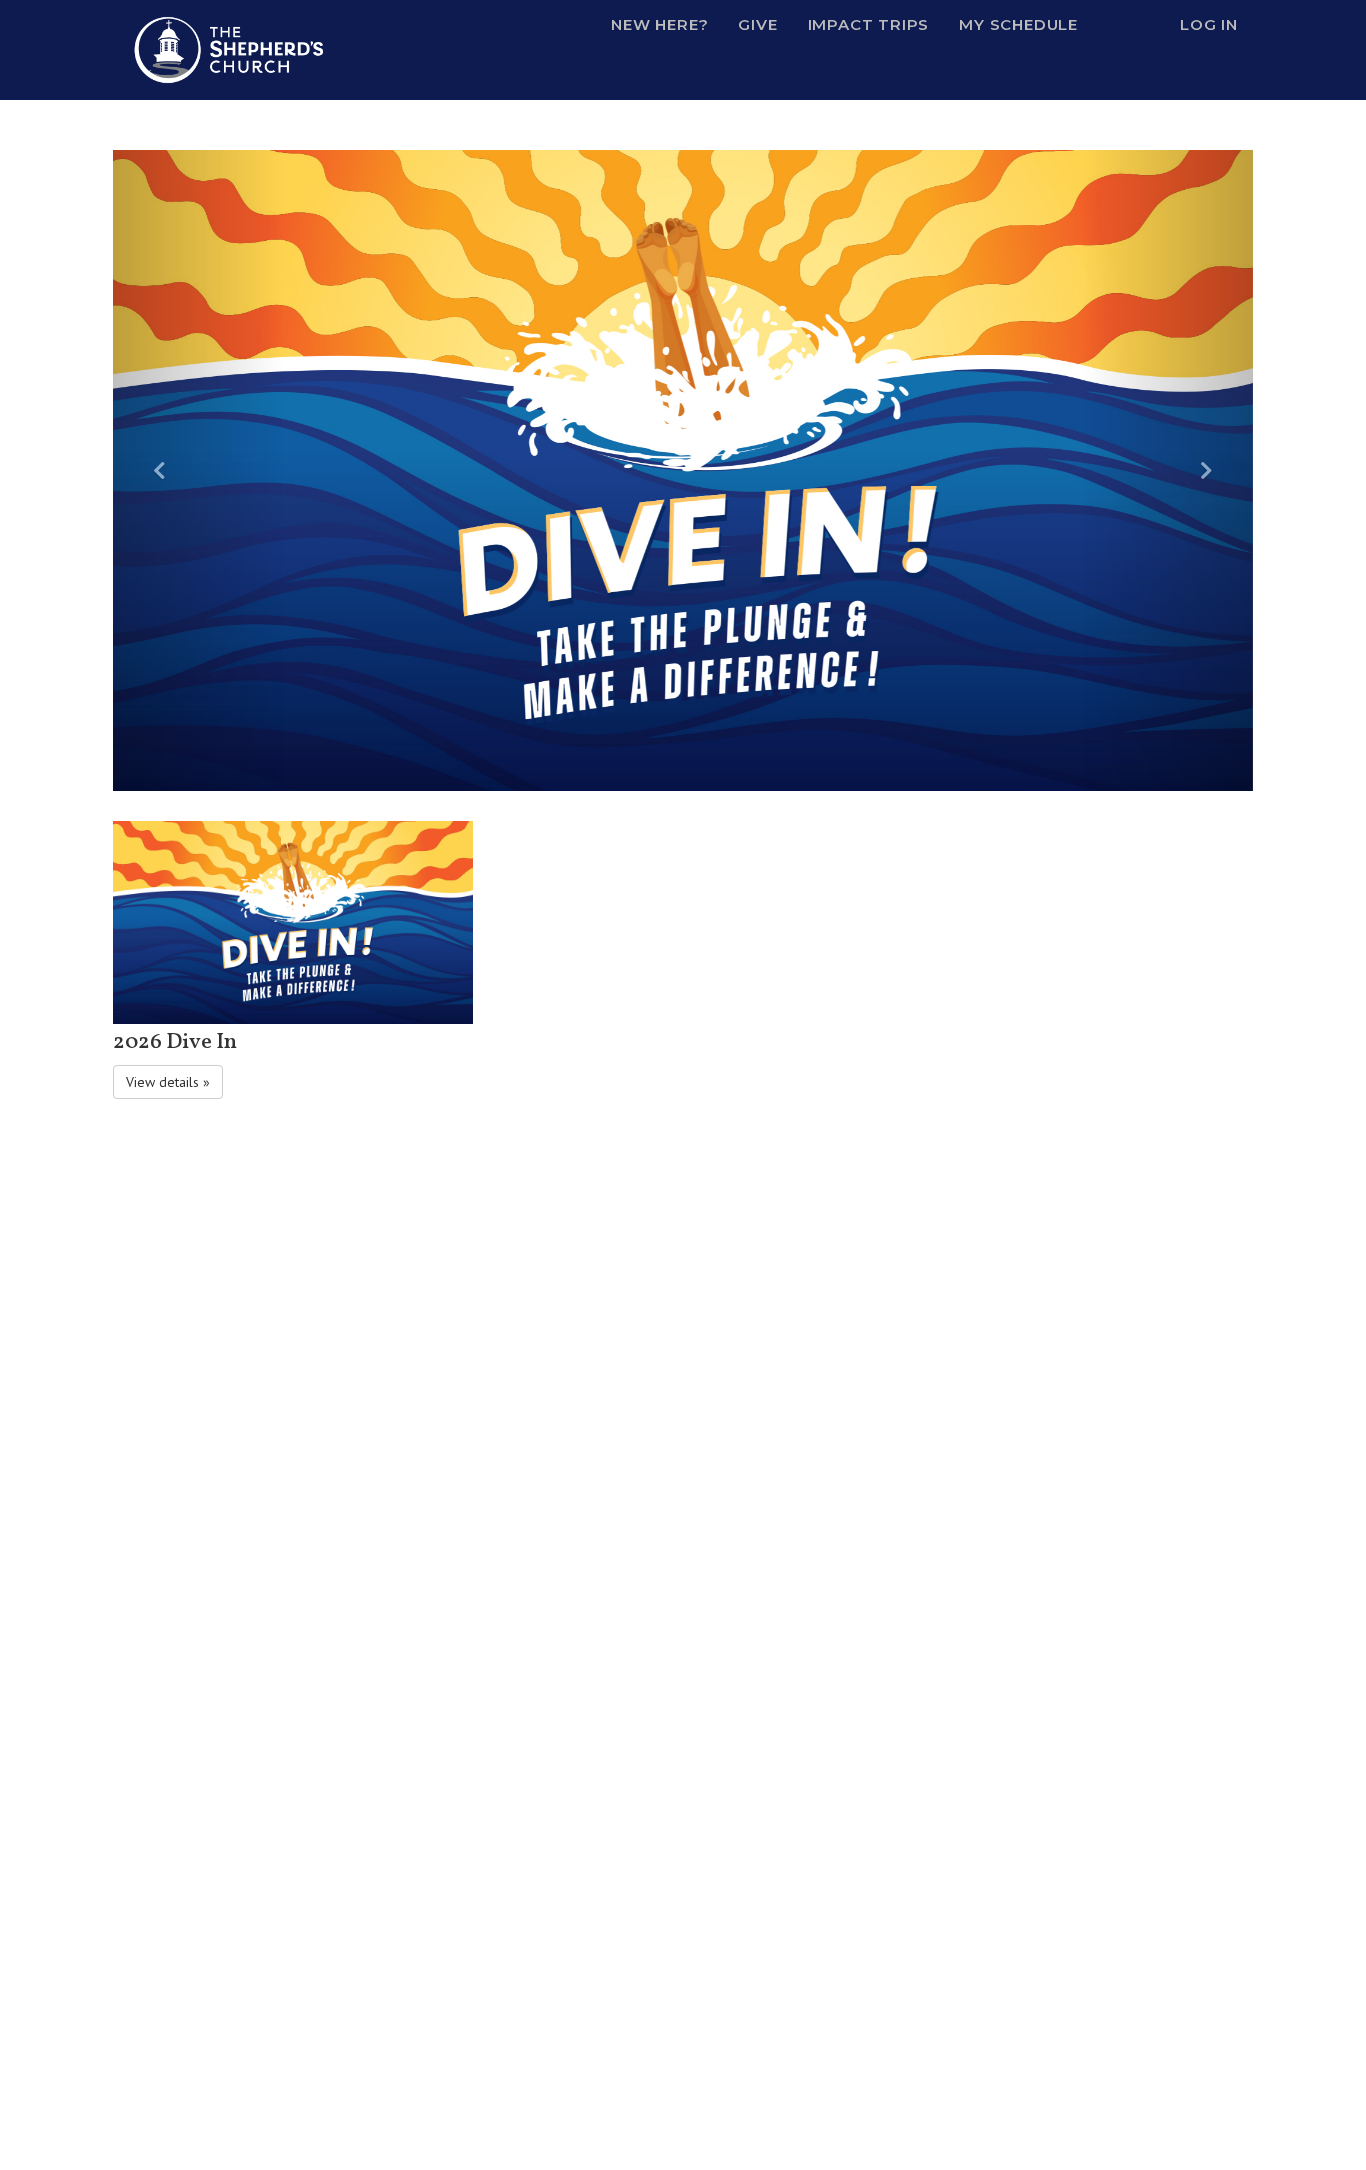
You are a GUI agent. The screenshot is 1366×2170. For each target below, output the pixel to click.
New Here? (659, 24)
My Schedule (1018, 24)
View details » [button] (168, 1082)
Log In (1209, 24)
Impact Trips (869, 24)
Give (757, 24)
